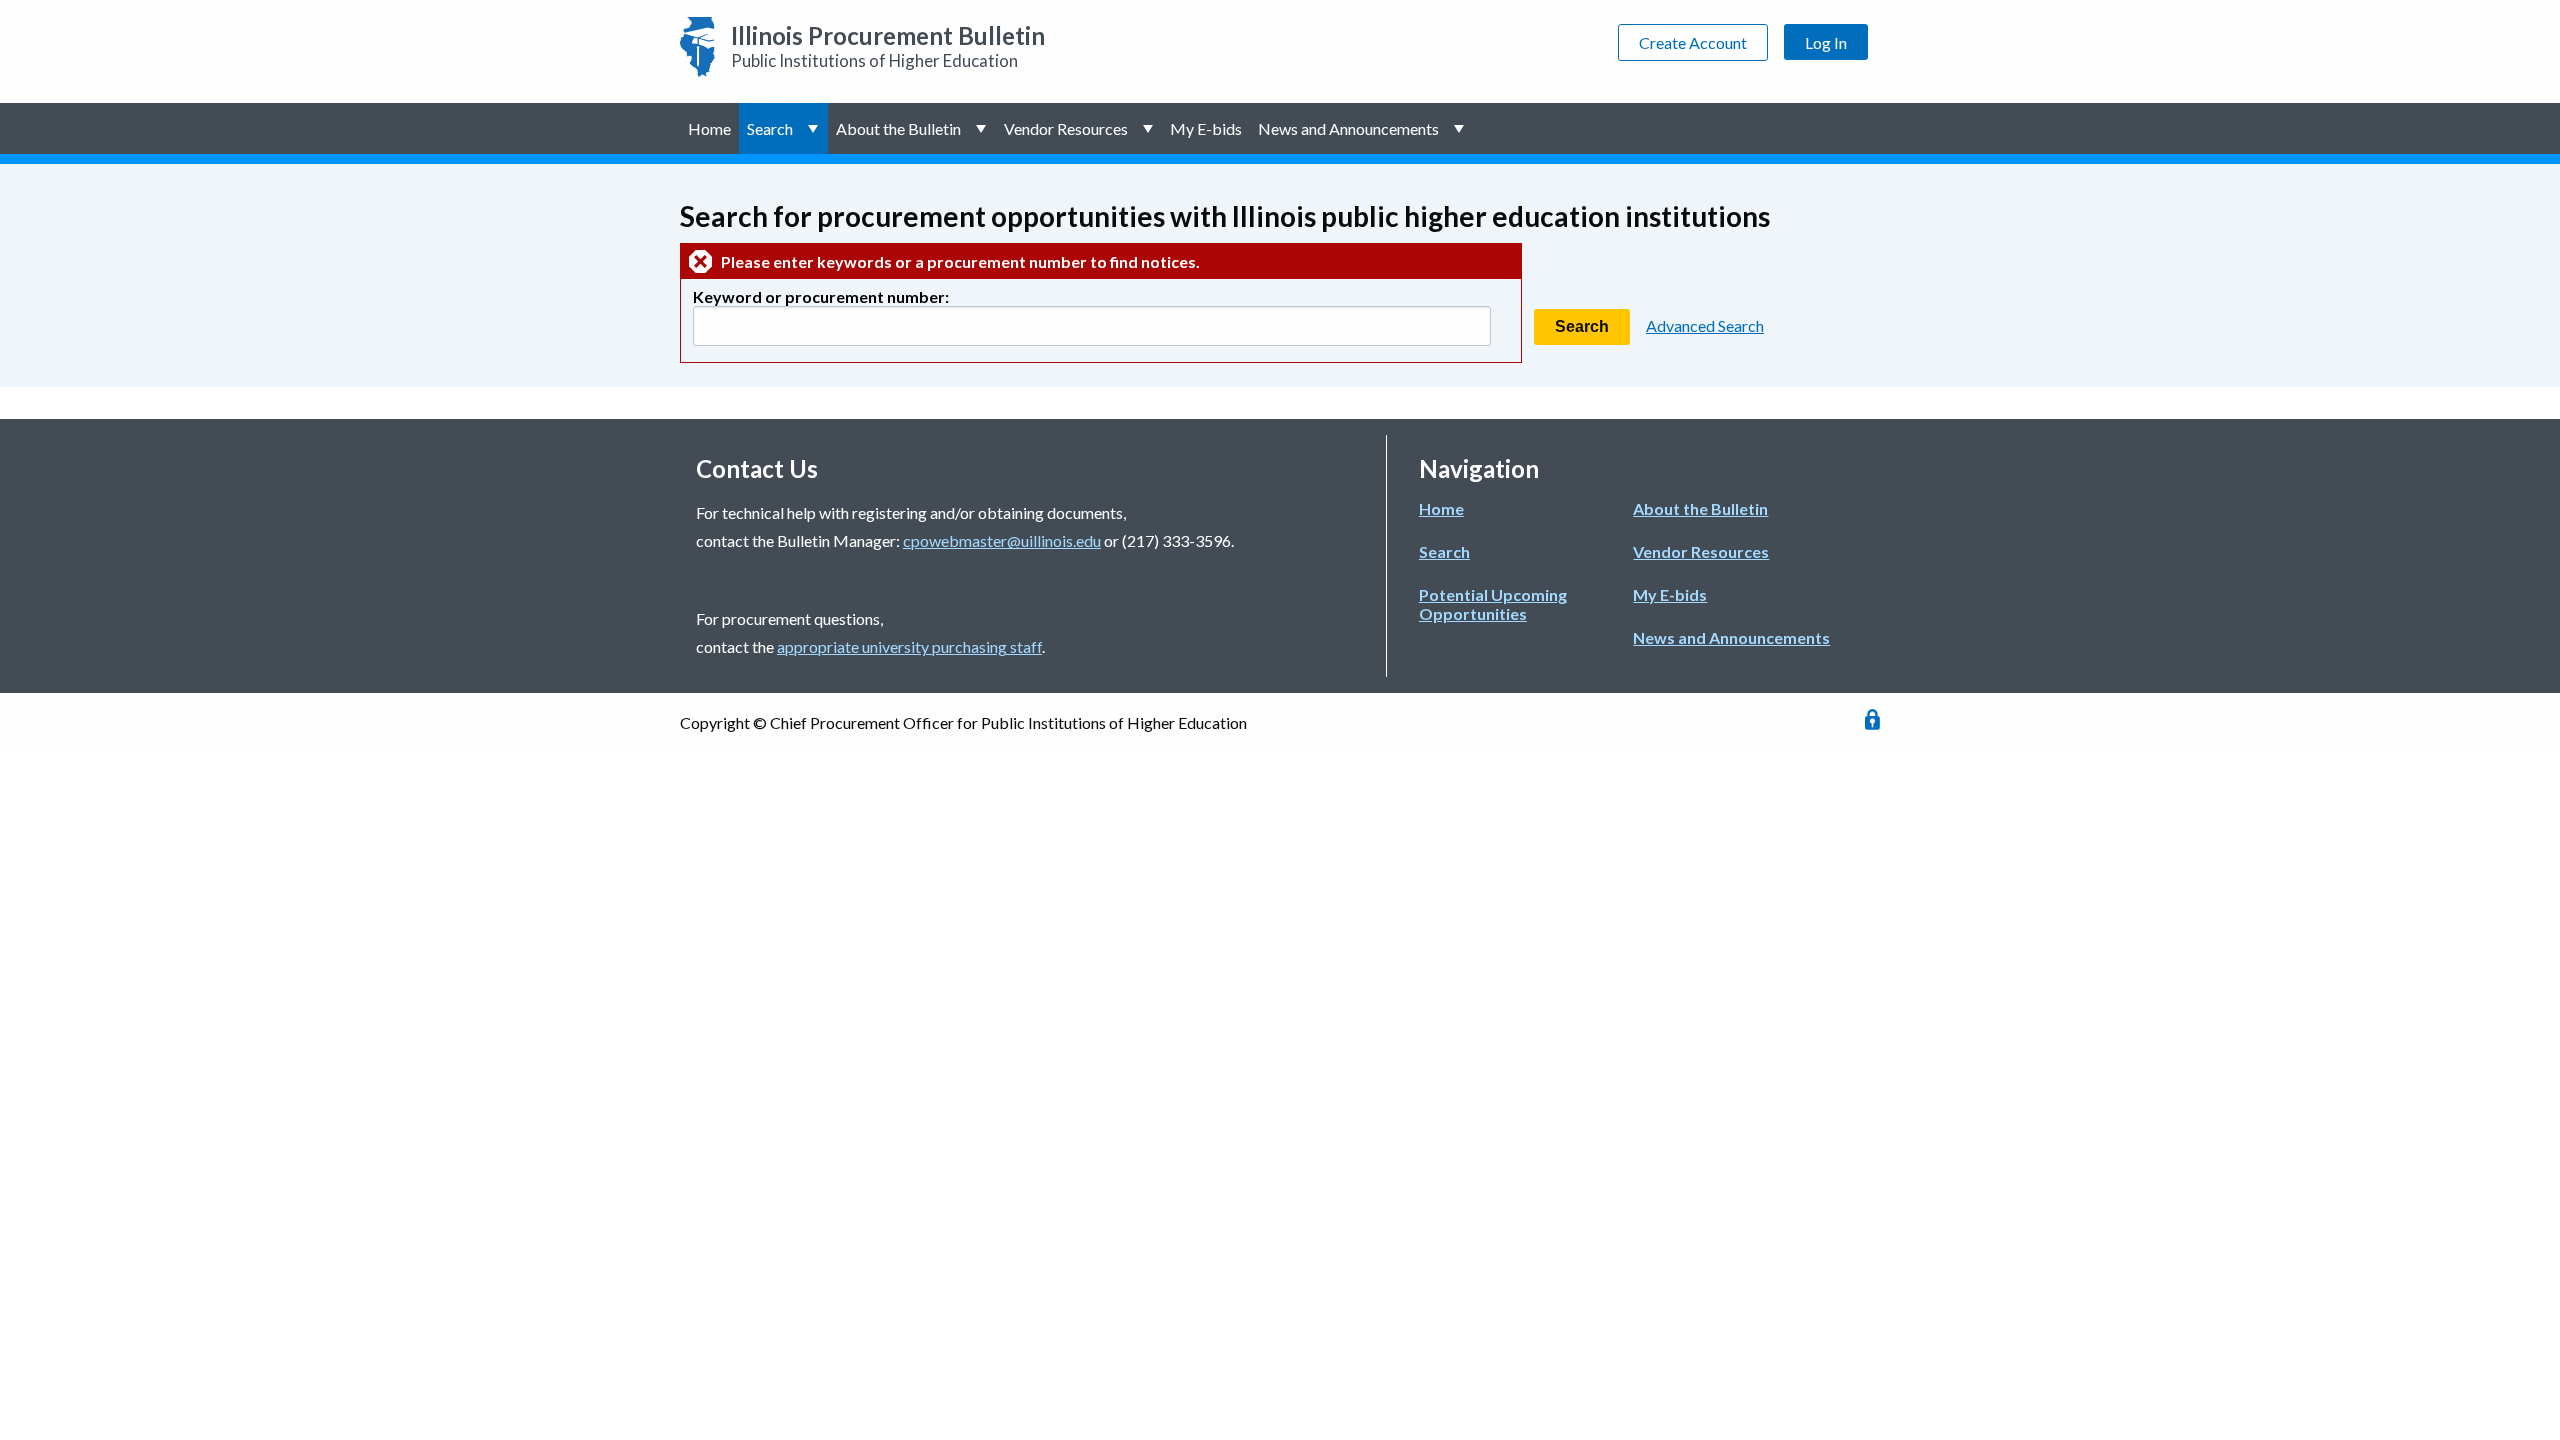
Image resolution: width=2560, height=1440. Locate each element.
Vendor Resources (1066, 128)
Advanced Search (1705, 325)
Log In (1826, 42)
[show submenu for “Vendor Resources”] (1149, 128)
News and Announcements (1348, 128)
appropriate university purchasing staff (909, 646)
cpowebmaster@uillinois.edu (1002, 540)
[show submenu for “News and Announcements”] (1460, 128)
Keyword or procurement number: (821, 296)
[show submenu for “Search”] (814, 128)
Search (770, 128)
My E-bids (1206, 128)
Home (709, 128)
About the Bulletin (898, 128)
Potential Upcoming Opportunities (1493, 604)
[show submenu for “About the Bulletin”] (982, 128)
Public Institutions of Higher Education (888, 46)
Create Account (1693, 42)
